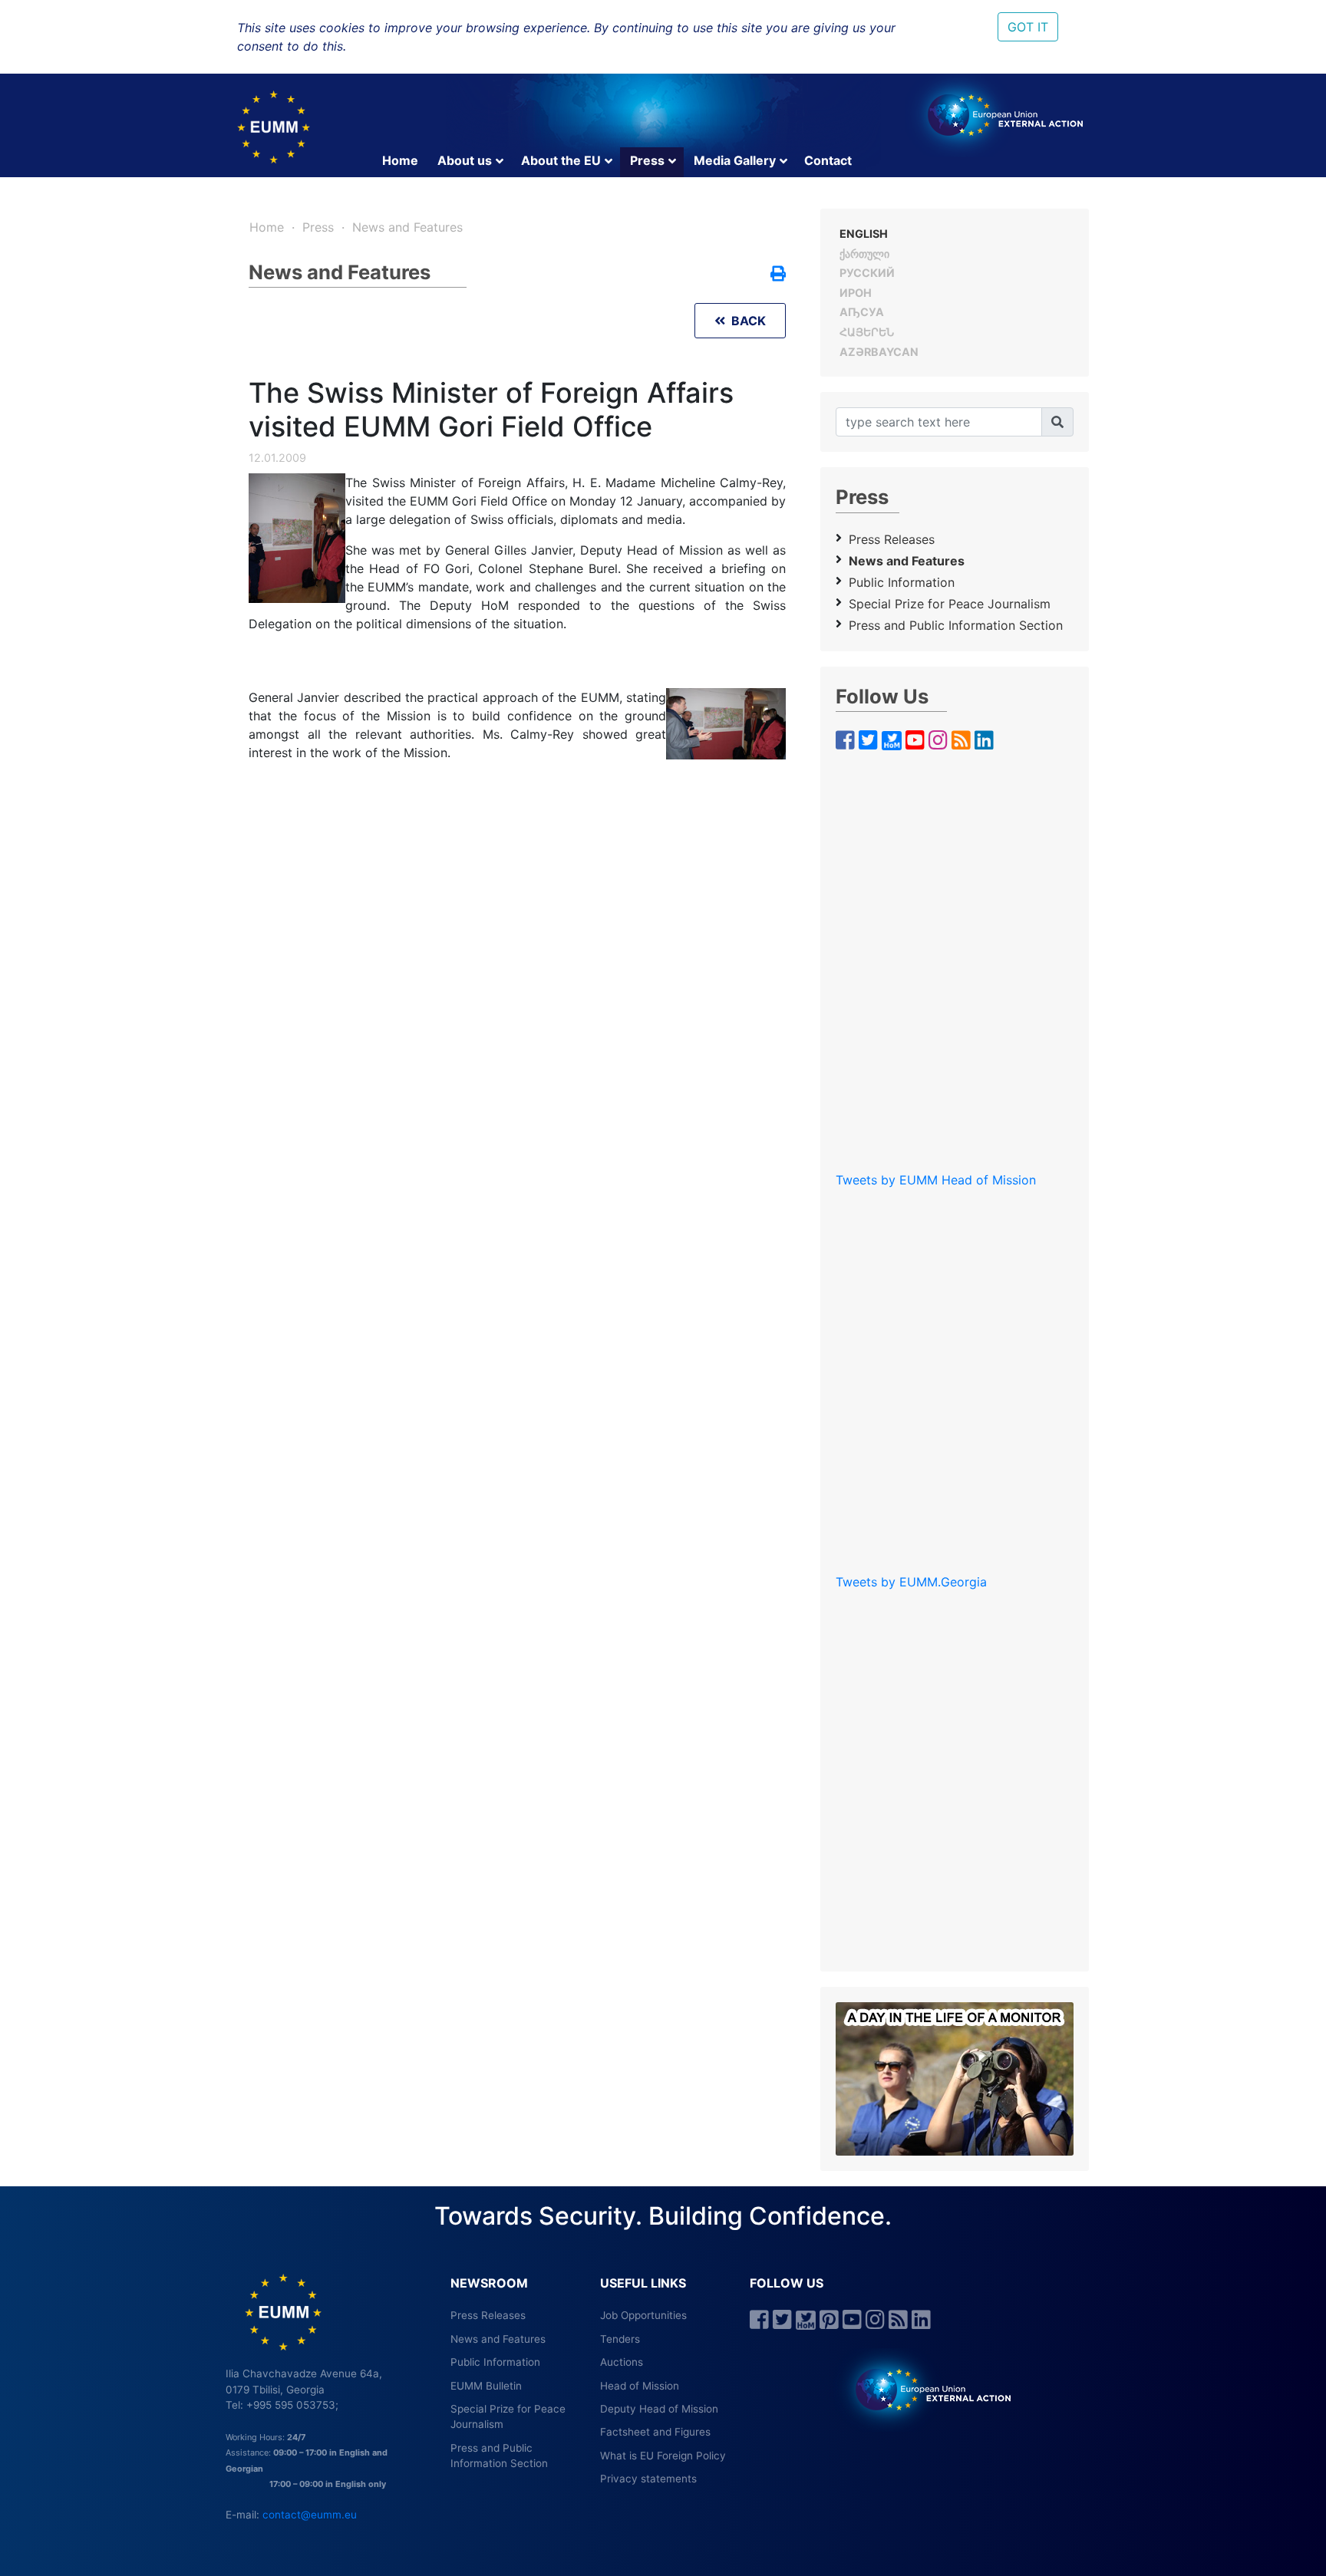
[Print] (778, 275)
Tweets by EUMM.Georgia (911, 1582)
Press (647, 160)
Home (400, 160)
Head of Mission (640, 2386)
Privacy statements (648, 2479)
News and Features (407, 227)
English (864, 234)
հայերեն (867, 332)
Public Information (902, 582)
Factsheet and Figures (655, 2432)
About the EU (561, 160)
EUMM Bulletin (486, 2386)
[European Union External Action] (925, 2389)
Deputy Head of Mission (659, 2409)
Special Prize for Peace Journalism (950, 604)
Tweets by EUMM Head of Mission (936, 1180)
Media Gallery (735, 160)
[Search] (1057, 422)
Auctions (622, 2362)
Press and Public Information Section (956, 625)
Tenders (620, 2339)
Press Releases (892, 539)
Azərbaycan (879, 352)
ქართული (864, 254)
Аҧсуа (862, 312)
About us (465, 160)
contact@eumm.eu (310, 2515)
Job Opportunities (643, 2315)
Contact (828, 160)
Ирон (856, 293)
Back (745, 321)
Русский (867, 273)
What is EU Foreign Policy (663, 2456)
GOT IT (1028, 27)
